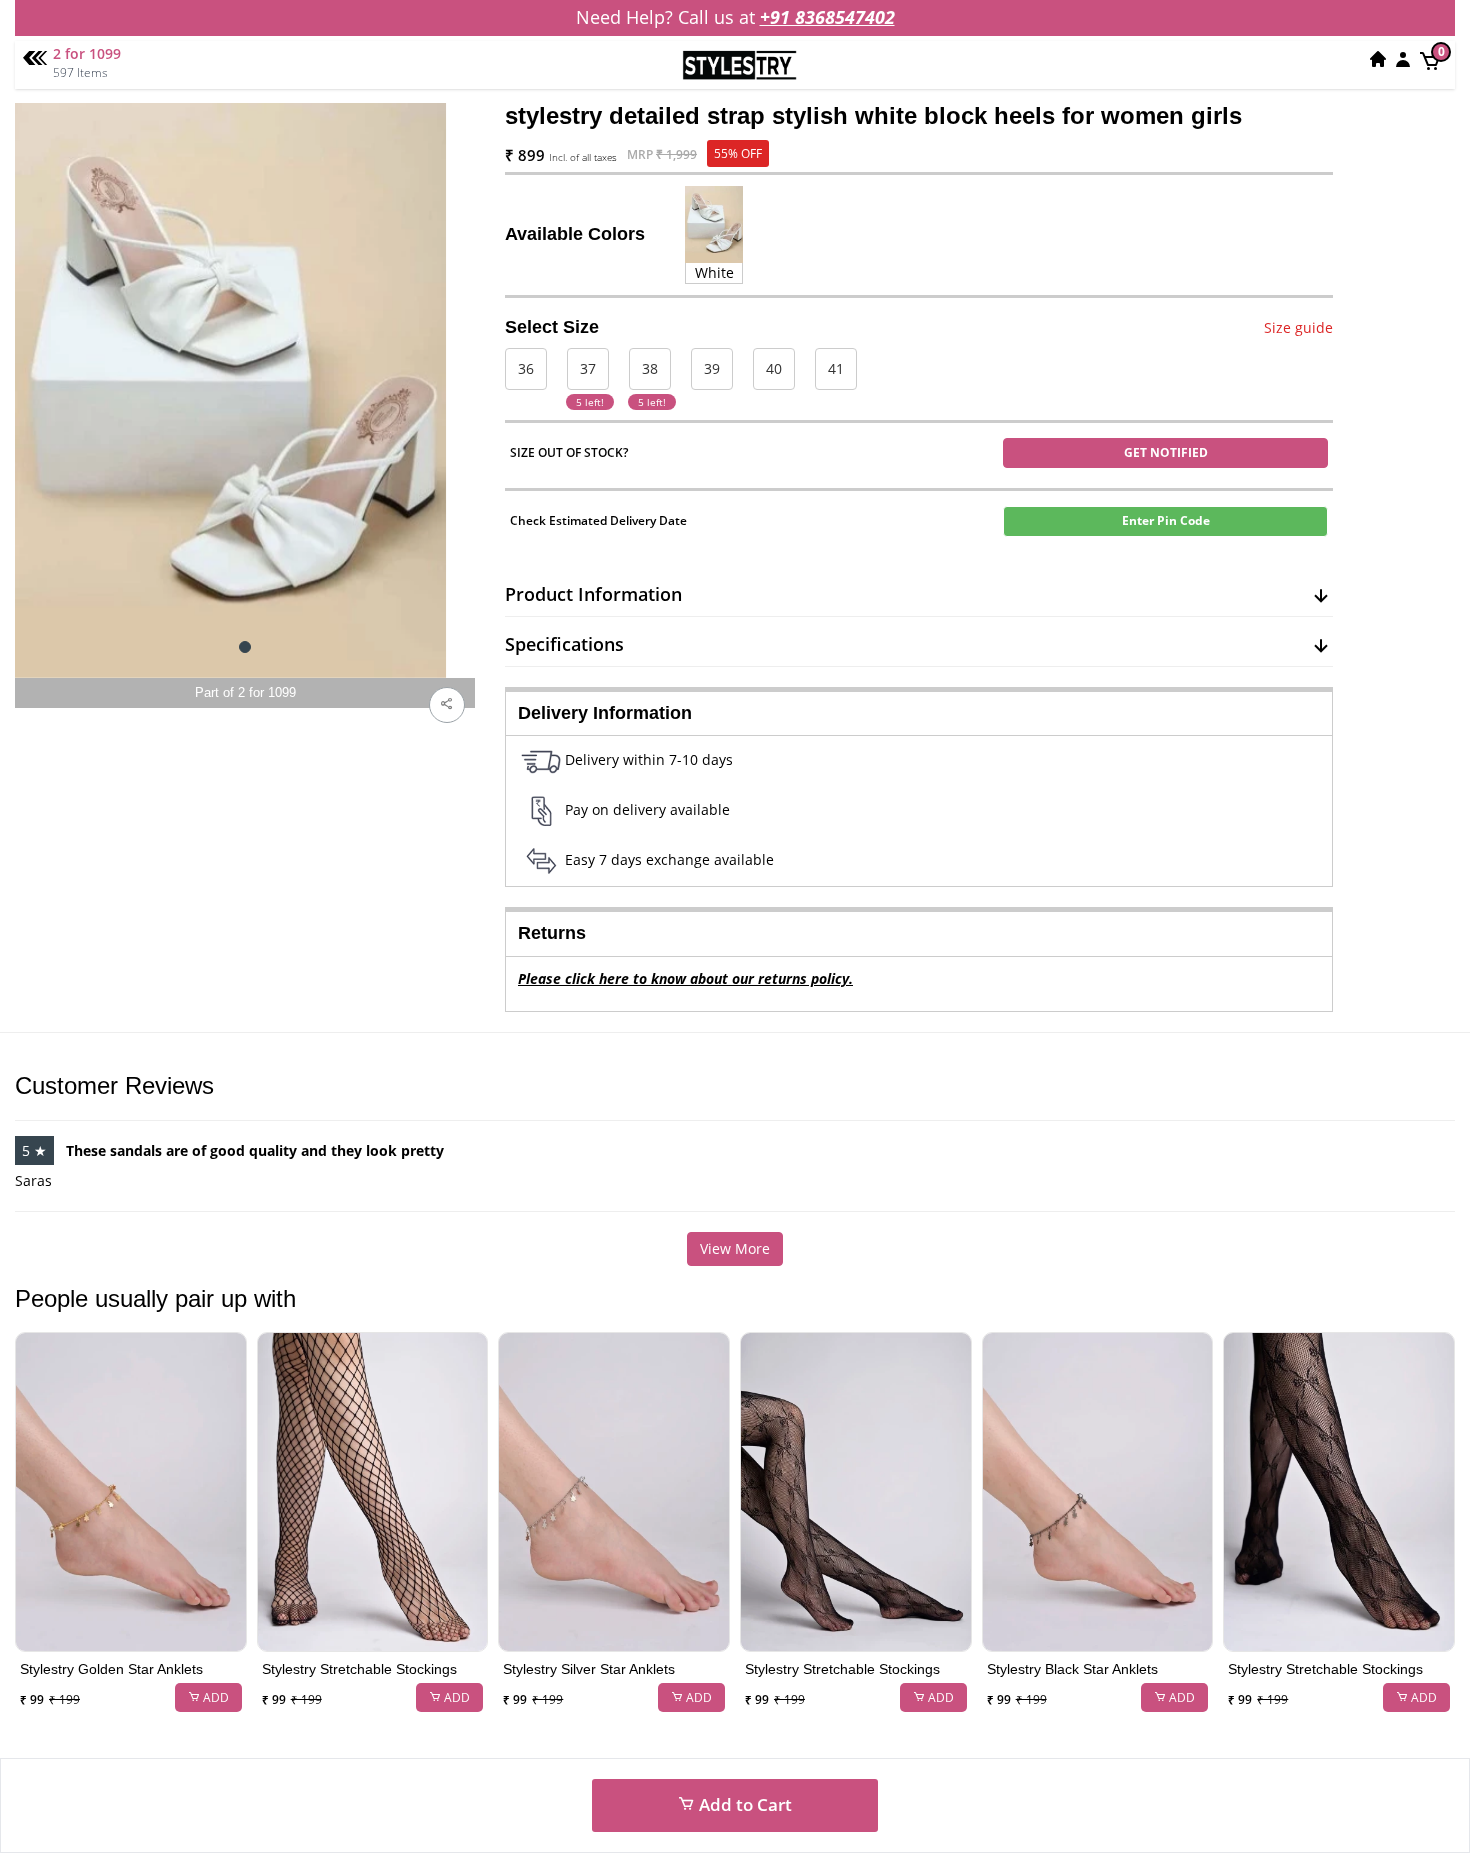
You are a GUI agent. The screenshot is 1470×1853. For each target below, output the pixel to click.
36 (526, 368)
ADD (214, 1697)
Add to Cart (743, 1804)
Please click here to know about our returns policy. (685, 978)
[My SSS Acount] (1403, 59)
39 (712, 368)
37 (588, 368)
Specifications (564, 644)
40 (774, 368)
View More (735, 1248)
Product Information (593, 594)
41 (836, 368)
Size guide (1298, 327)
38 (650, 368)
